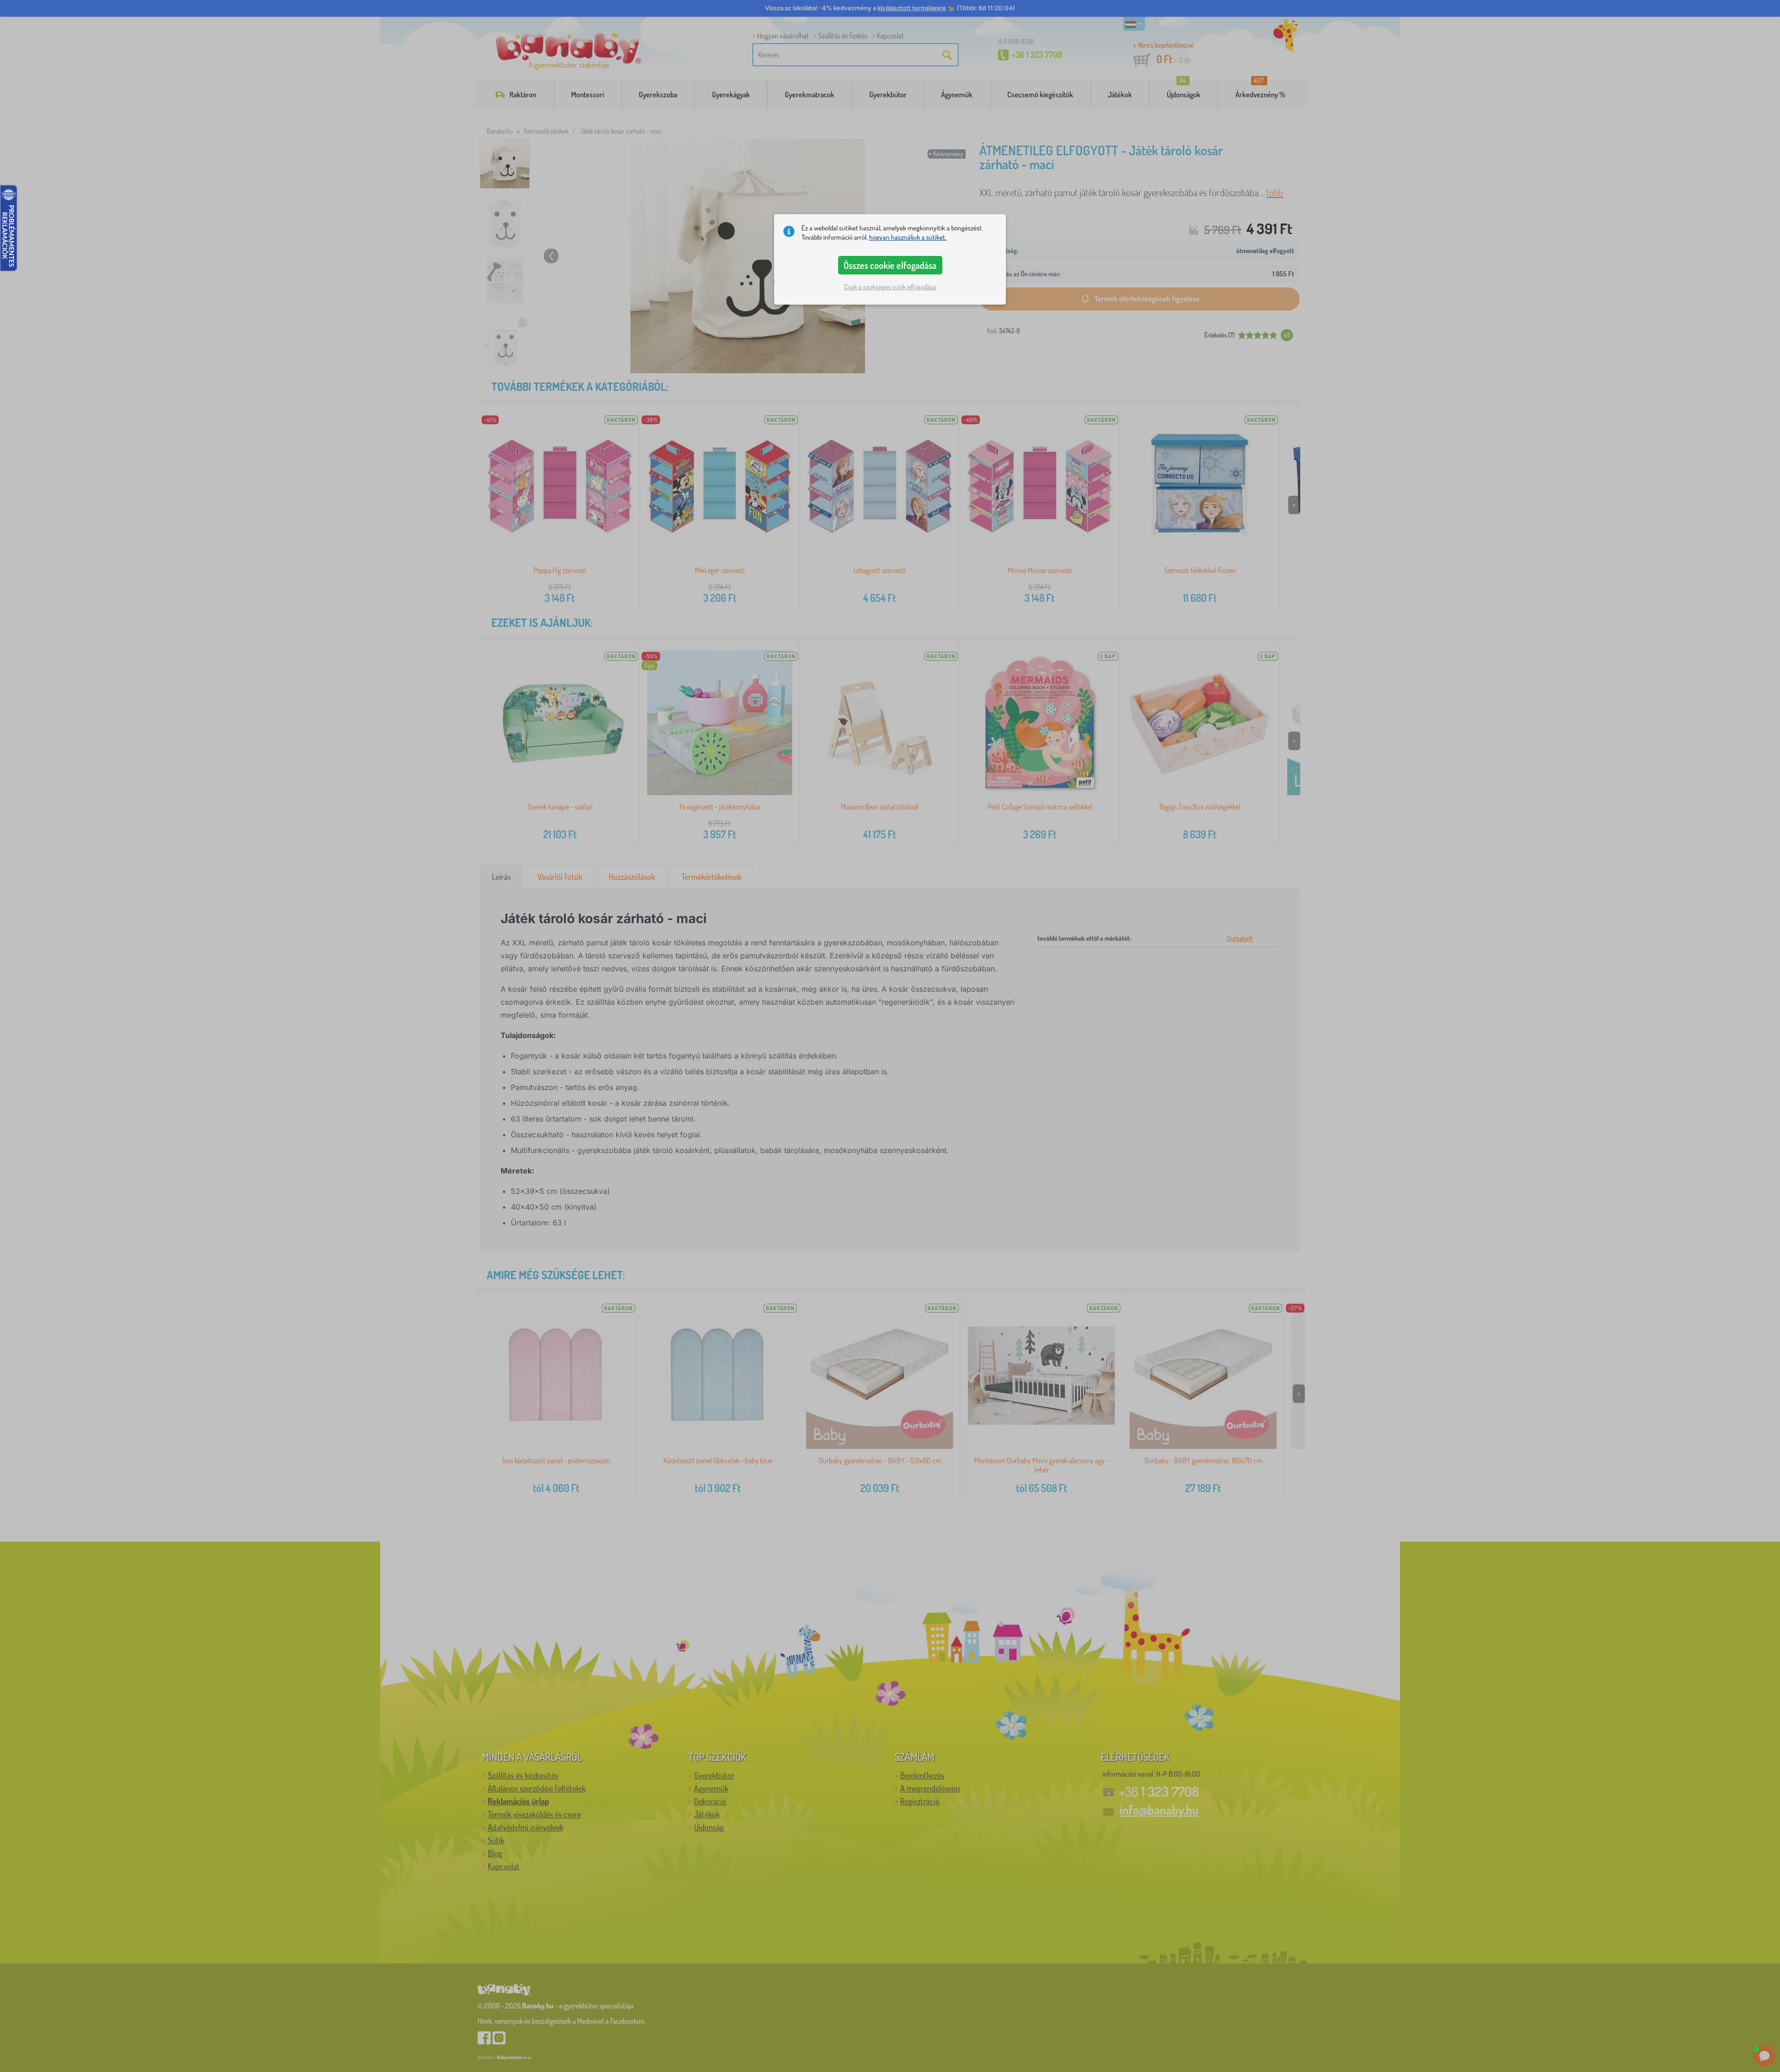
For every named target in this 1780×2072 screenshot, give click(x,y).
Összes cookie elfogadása (890, 265)
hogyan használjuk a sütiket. (908, 237)
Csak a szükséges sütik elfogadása (890, 287)
